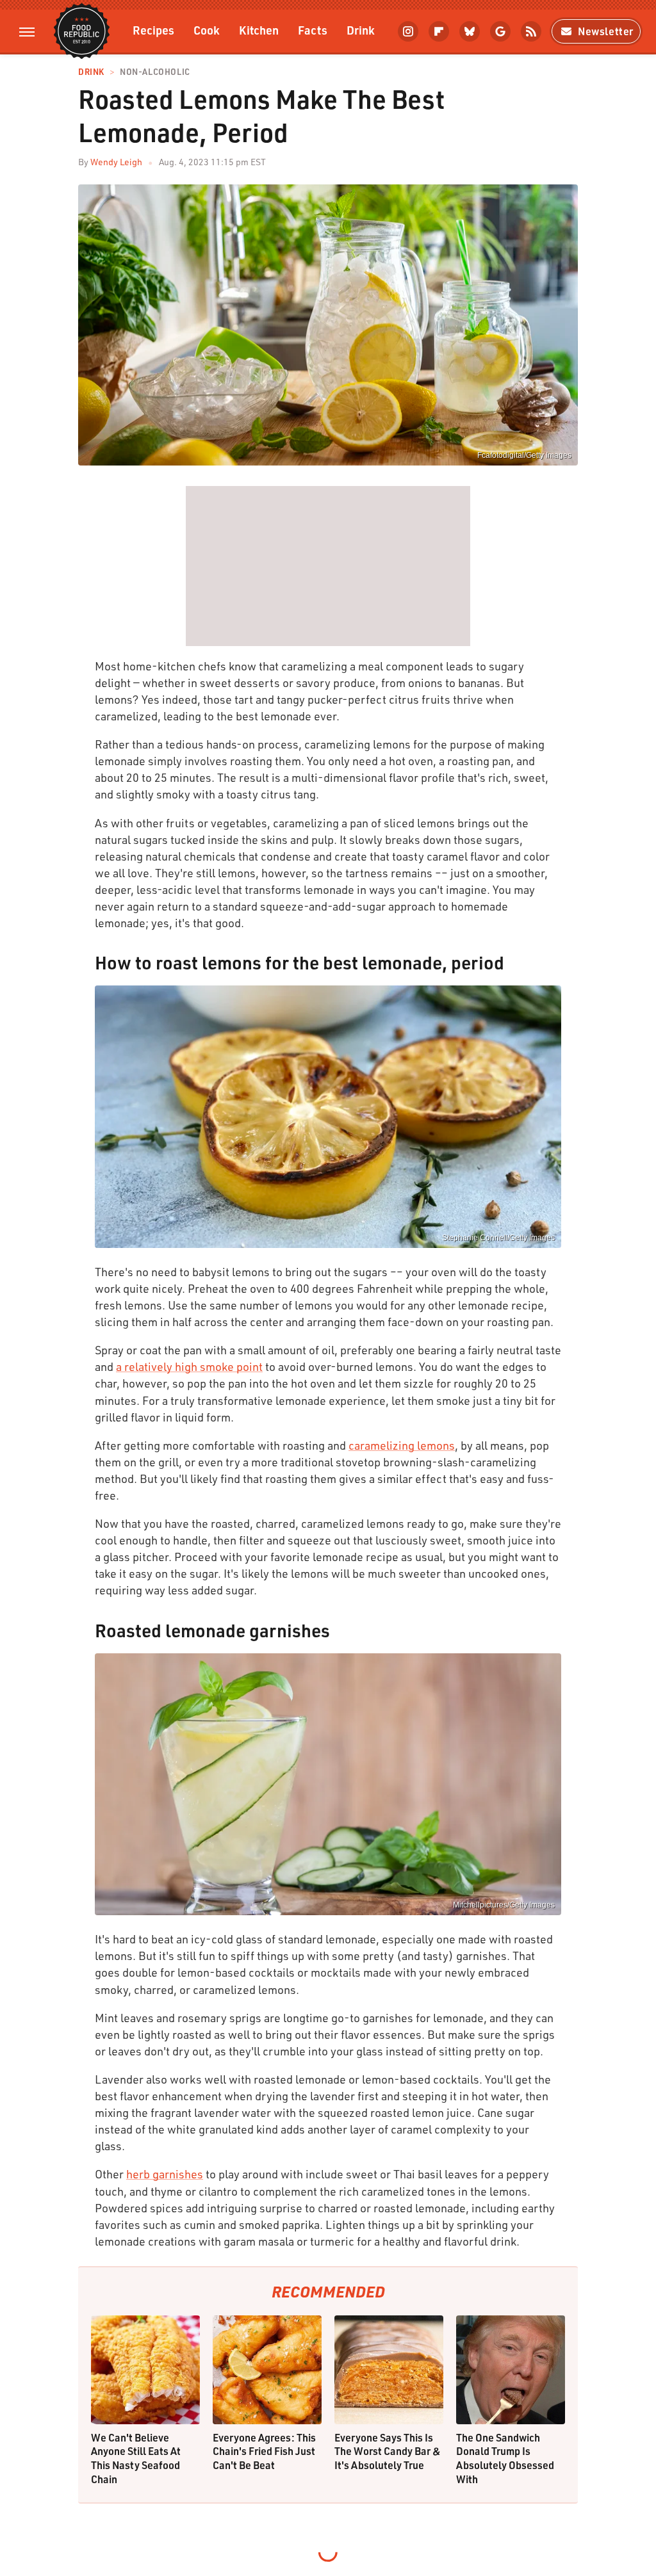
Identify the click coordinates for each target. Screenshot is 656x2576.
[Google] (500, 31)
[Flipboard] (439, 31)
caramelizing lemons (402, 1445)
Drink (361, 30)
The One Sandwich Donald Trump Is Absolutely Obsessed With (505, 2458)
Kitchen (259, 30)
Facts (313, 30)
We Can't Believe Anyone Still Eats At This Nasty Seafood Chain (136, 2458)
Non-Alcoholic (155, 72)
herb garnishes (165, 2174)
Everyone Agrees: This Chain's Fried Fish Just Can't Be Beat (264, 2451)
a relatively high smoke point (189, 1366)
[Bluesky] (470, 31)
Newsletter (606, 31)
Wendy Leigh (116, 162)
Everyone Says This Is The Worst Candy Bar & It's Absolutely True (388, 2451)
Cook (207, 30)
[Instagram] (408, 31)
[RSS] (531, 31)
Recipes (153, 30)
